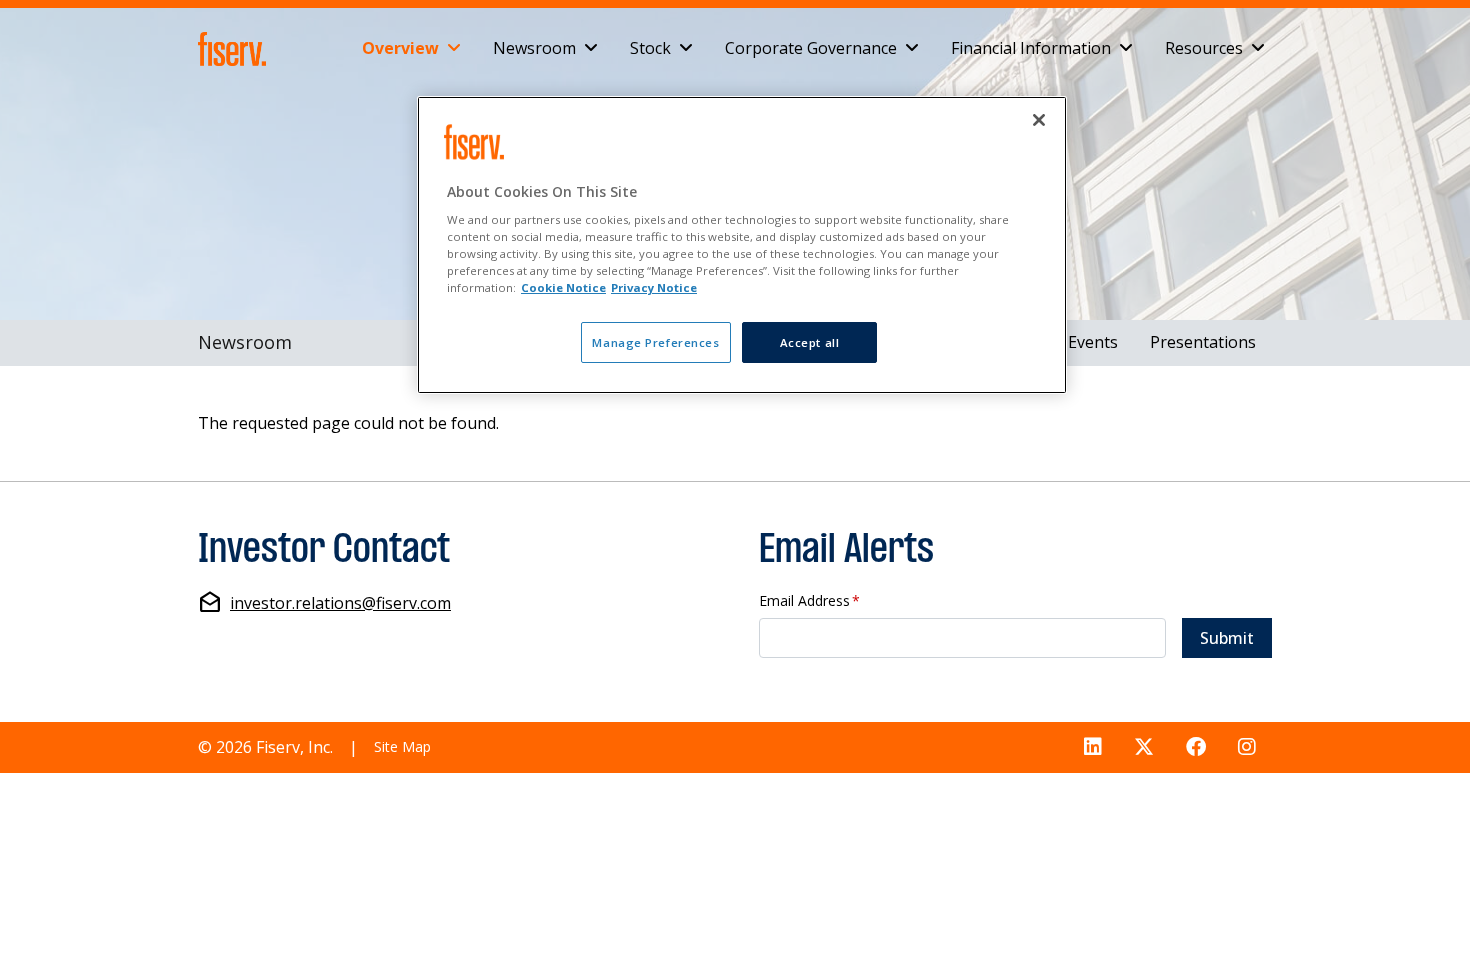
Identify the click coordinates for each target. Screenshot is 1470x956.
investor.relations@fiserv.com (340, 603)
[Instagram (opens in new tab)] (1247, 747)
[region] (742, 245)
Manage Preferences (655, 342)
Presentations (1203, 342)
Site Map (402, 746)
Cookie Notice (563, 287)
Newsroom (534, 48)
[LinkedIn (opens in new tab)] (1093, 747)
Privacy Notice (654, 287)
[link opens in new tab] (236, 49)
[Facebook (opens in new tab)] (1196, 747)
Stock (650, 48)
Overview (400, 48)
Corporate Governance (811, 48)
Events (1093, 342)
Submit (1227, 638)
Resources (1204, 48)
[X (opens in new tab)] (1144, 747)
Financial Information (1031, 48)
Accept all (810, 342)
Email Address (809, 601)
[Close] (1039, 120)
